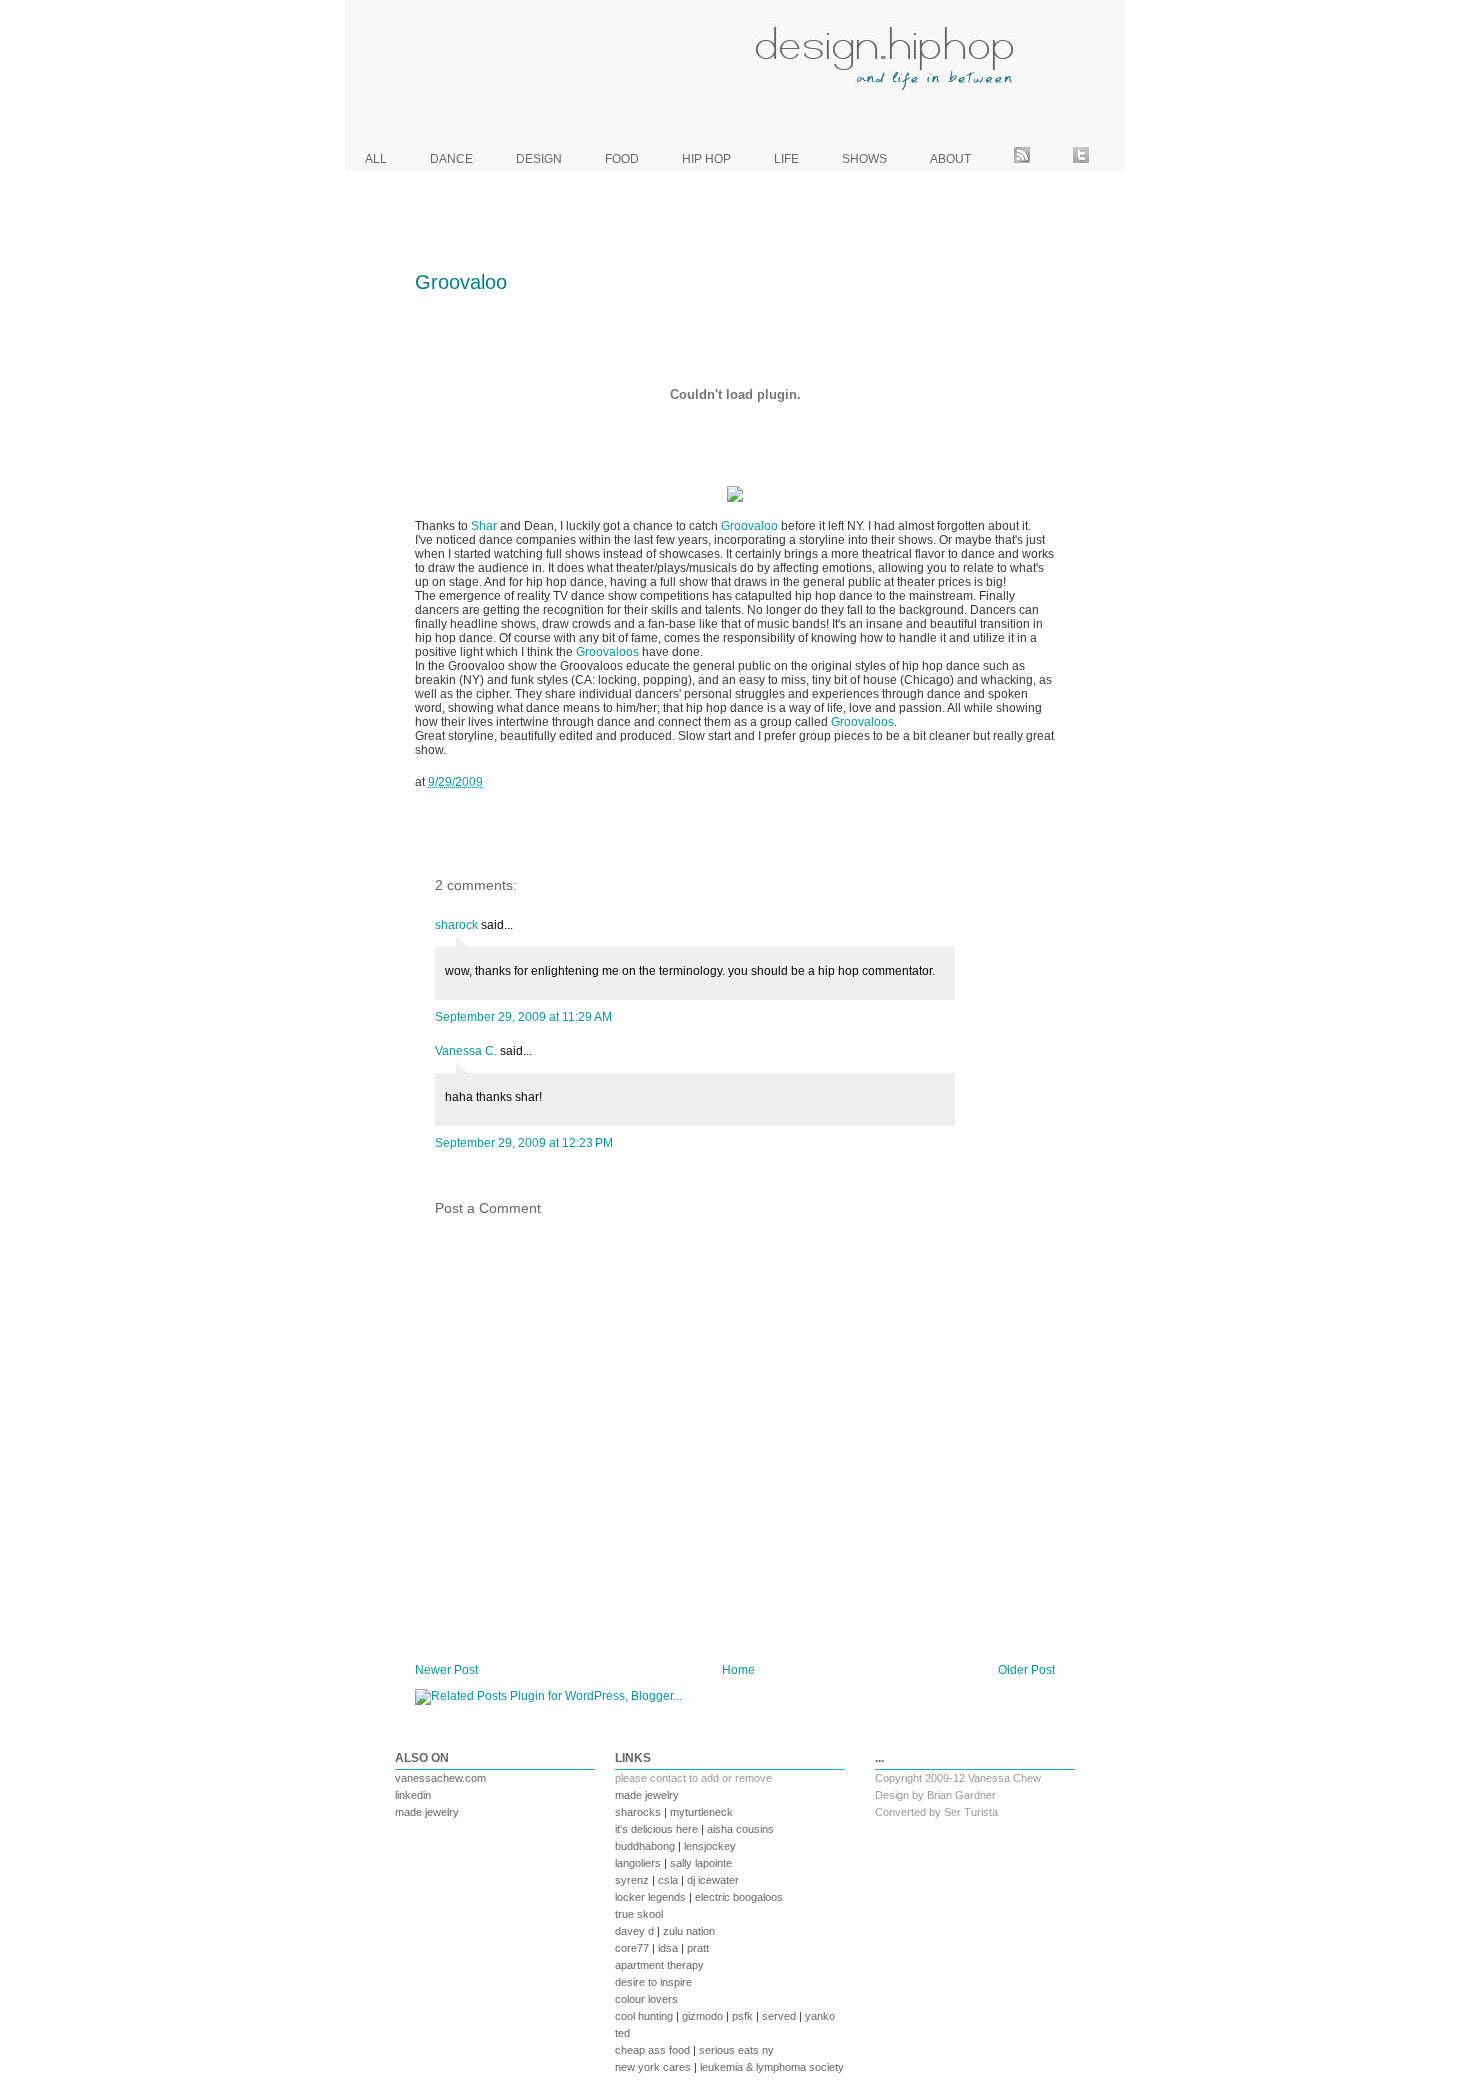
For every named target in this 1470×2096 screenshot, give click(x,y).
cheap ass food (652, 2050)
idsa (668, 1948)
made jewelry (427, 1812)
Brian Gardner (961, 1795)
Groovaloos (607, 652)
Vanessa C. (466, 1051)
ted (622, 2033)
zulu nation (689, 1931)
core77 (632, 1948)
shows (864, 159)
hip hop (706, 159)
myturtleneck (701, 1812)
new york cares (653, 2067)
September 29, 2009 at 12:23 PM (524, 1143)
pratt (698, 1948)
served (779, 2016)
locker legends (650, 1897)
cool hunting (644, 2016)
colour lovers (646, 1999)
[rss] (1022, 159)
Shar (484, 526)
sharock (456, 925)
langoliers (638, 1863)
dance (451, 159)
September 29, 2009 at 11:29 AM (523, 1017)
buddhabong (645, 1846)
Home (738, 1670)
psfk (742, 2016)
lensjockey (710, 1846)
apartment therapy (659, 1965)
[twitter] (1081, 159)
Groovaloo (461, 282)
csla (668, 1880)
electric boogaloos (739, 1897)
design (539, 159)
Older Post (1026, 1670)
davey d (634, 1931)
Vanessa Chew (1004, 1778)
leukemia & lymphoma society (772, 2067)
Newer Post (446, 1670)
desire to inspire (653, 1982)
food (622, 159)
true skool (639, 1914)
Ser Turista (971, 1812)
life (786, 159)
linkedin (413, 1795)
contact (668, 1778)
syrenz (632, 1880)
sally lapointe (701, 1863)
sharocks (638, 1812)
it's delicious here (656, 1829)
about (950, 159)
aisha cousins (740, 1829)
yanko (820, 2016)
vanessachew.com (440, 1778)
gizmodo (702, 2016)
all (376, 159)
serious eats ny (736, 2050)
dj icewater (713, 1880)
